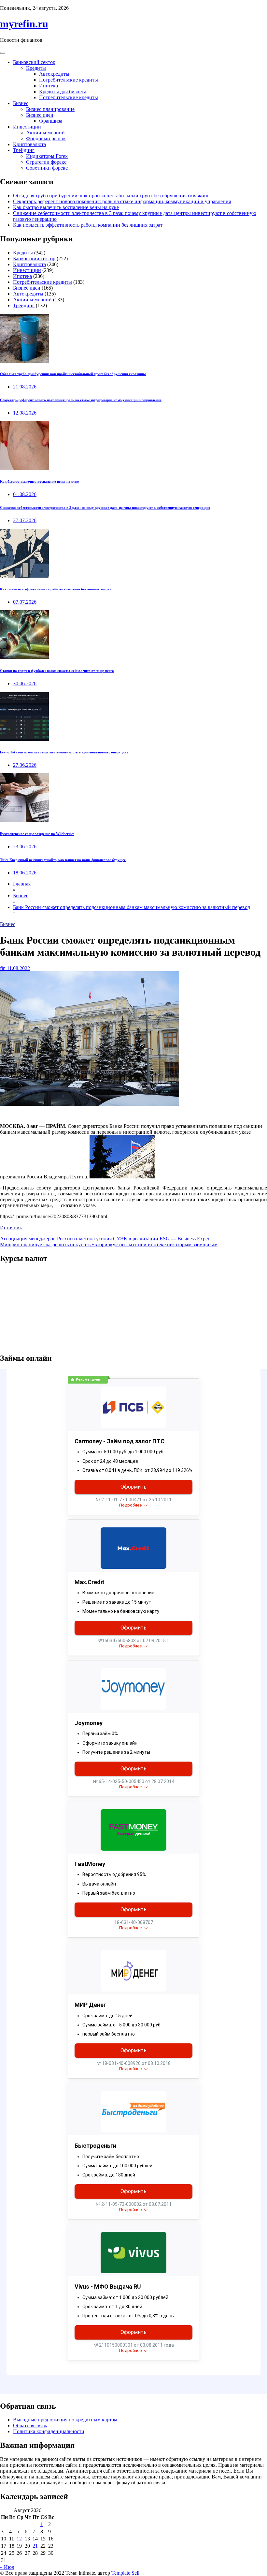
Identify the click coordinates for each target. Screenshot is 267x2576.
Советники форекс (47, 168)
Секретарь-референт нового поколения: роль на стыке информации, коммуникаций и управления (122, 201)
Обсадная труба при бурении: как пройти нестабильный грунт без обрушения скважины (112, 196)
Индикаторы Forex (47, 156)
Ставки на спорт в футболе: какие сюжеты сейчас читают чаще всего (57, 671)
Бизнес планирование (50, 109)
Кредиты (36, 68)
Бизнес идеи (40, 115)
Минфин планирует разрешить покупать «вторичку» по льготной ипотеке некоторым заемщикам (109, 1244)
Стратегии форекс (46, 162)
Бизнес (21, 103)
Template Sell (125, 2573)
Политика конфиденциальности (49, 2431)
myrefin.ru (24, 24)
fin (3, 968)
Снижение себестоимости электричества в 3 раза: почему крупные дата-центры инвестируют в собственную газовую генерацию (105, 508)
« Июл (7, 2567)
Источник (11, 1227)
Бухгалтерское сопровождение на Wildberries (37, 834)
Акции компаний (45, 133)
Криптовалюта (29, 144)
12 (19, 2539)
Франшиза (51, 121)
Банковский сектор (34, 62)
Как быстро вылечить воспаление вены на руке (66, 207)
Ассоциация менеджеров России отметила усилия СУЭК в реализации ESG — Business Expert (105, 1239)
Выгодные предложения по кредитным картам (65, 2420)
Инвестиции (27, 127)
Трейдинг (24, 150)
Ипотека (49, 86)
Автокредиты (54, 74)
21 (35, 2546)
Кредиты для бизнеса (63, 91)
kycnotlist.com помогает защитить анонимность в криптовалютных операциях (64, 752)
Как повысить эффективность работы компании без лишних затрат (88, 225)
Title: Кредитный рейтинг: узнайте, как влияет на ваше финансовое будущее (63, 860)
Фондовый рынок (46, 138)
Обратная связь (30, 2425)
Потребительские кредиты (69, 80)
